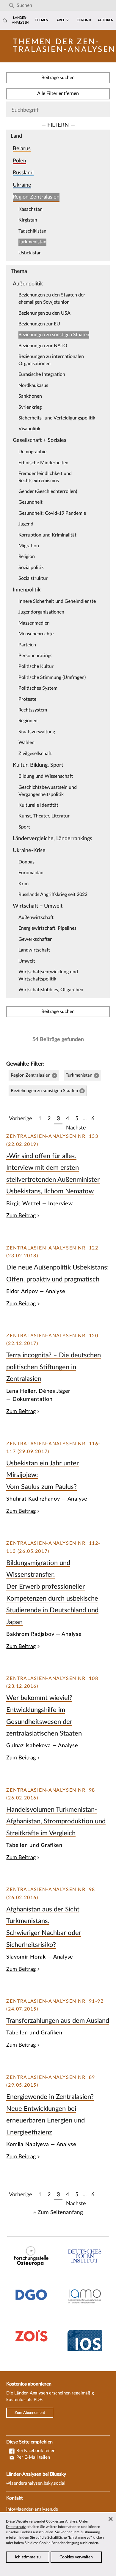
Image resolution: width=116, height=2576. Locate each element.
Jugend (26, 524)
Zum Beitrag (21, 1216)
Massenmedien (34, 623)
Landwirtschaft (34, 950)
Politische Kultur (36, 666)
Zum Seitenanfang (60, 2212)
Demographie (32, 452)
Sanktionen (30, 396)
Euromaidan (31, 873)
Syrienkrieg (30, 407)
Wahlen (26, 743)
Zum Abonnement (30, 2413)
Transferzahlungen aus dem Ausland (58, 2021)
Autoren (105, 20)
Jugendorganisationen (41, 612)
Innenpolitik (27, 590)
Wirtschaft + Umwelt (38, 906)
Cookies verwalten (76, 2557)
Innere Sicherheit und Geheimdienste (57, 601)
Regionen (28, 721)
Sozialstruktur (33, 578)
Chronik (84, 20)
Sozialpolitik (31, 568)
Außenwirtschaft (36, 917)
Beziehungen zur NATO (43, 346)
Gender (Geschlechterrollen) (48, 491)
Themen (41, 20)
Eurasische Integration (42, 374)
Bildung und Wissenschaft (46, 776)
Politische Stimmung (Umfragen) (52, 677)
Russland (23, 173)
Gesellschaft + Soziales (40, 440)
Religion (27, 557)
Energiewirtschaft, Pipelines (47, 928)
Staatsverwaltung (37, 732)
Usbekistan (30, 253)
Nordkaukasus (33, 385)
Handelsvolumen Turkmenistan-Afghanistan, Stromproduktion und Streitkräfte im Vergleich (56, 1821)
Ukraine (22, 185)
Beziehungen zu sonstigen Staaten (54, 335)
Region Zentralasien (36, 197)
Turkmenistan (32, 242)
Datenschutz (16, 2527)
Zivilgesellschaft (35, 754)
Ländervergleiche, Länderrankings (52, 839)
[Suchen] (11, 6)
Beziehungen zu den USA (44, 313)
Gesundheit (30, 502)
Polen (19, 161)
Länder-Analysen (20, 20)
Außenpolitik (28, 284)
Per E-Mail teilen (33, 2457)
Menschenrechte (36, 634)
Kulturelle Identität (38, 805)
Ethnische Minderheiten (43, 463)
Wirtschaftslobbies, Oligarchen (51, 990)
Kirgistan (28, 220)
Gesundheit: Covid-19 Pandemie (52, 513)
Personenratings (35, 656)
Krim (23, 884)
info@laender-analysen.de (32, 2509)
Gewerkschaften (36, 939)
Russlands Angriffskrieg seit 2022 (53, 894)
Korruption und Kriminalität (47, 535)
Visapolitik (29, 429)
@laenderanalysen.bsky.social (36, 2483)
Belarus (22, 149)
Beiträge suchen (58, 78)
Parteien (27, 645)
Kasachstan (30, 209)
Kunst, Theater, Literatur (44, 816)
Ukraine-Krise (29, 850)
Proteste (27, 699)
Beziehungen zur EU (39, 324)
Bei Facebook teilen (35, 2451)
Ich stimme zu (28, 2557)
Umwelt (27, 961)
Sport (24, 827)
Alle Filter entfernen (58, 93)
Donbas (26, 862)
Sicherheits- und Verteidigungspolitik (57, 418)
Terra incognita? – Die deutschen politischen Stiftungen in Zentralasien (54, 1367)
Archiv (63, 20)
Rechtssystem (33, 710)
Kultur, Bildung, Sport (38, 765)
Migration (29, 546)
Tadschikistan (32, 231)
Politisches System (38, 688)
